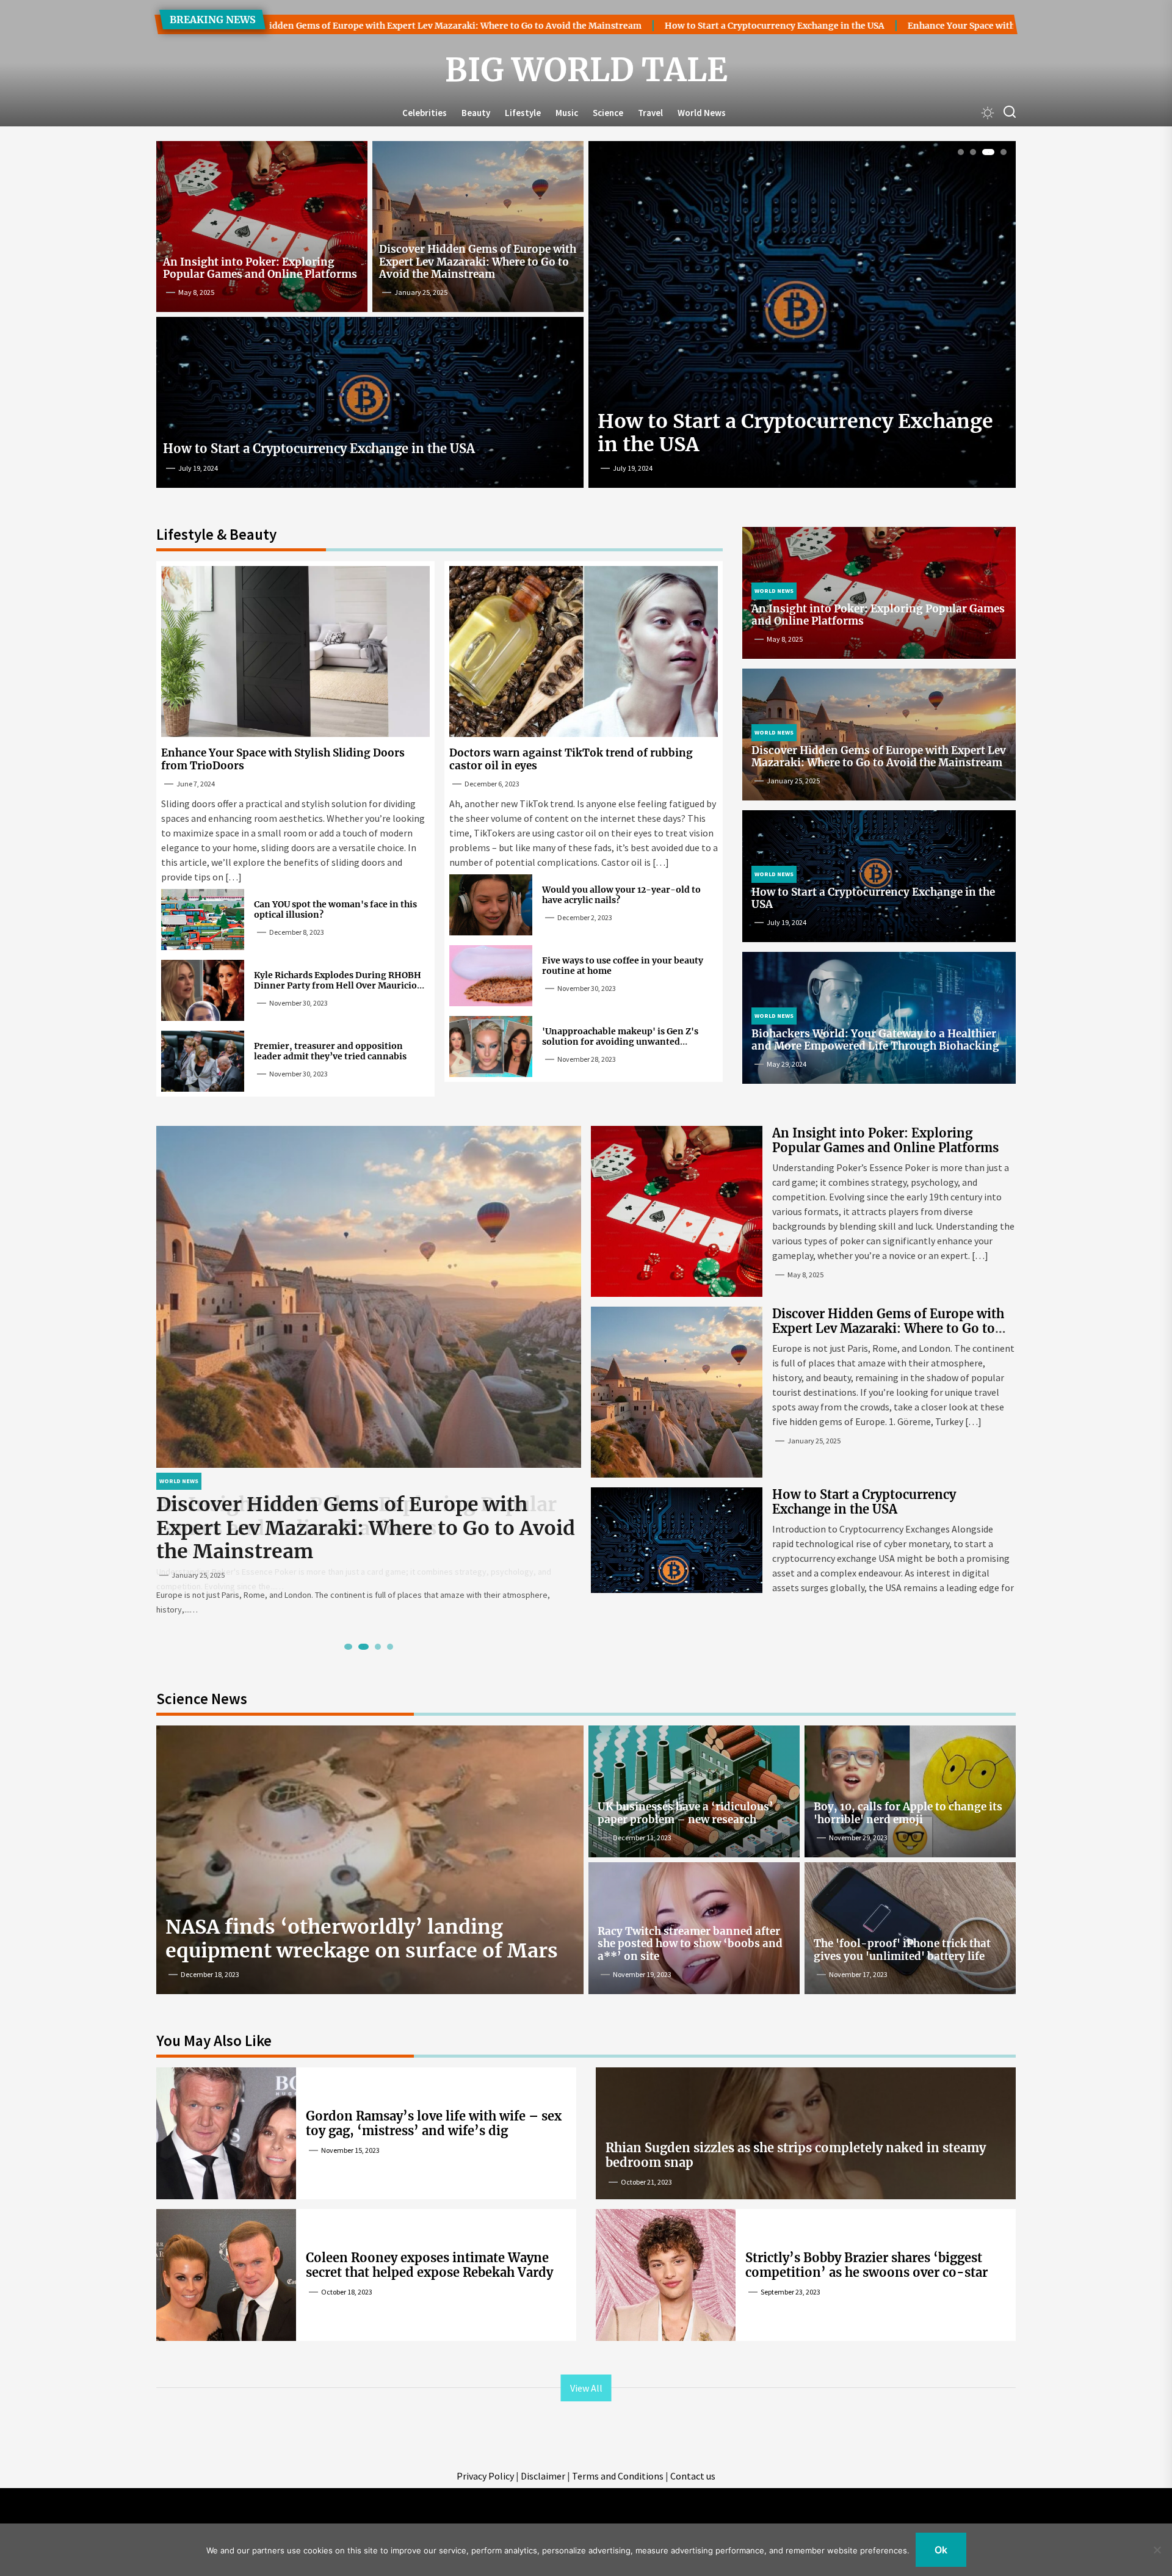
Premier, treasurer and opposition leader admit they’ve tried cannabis (330, 1051)
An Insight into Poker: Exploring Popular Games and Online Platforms (260, 268)
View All (586, 2388)
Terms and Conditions (618, 2476)
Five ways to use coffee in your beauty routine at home (623, 966)
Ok (941, 2550)
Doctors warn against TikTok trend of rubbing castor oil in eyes (571, 759)
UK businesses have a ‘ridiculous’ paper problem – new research (685, 1813)
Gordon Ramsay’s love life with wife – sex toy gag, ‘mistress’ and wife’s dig (434, 2123)
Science (608, 113)
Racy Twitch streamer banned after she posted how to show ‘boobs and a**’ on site (690, 1944)
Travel (650, 113)
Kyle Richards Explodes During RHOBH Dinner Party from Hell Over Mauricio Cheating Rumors (338, 985)
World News (702, 113)
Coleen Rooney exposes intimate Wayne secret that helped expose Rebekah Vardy (429, 2265)
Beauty (476, 113)
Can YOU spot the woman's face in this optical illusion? (335, 909)
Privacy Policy (485, 2476)
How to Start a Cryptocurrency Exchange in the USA (587, 26)
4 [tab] (1001, 152)
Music (567, 113)
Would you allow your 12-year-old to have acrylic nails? (621, 895)
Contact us (693, 2476)
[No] (1157, 2550)
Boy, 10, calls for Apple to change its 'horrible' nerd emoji (908, 1813)
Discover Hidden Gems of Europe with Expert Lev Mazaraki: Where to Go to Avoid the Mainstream (478, 262)
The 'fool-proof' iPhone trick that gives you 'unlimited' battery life (902, 1950)
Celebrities (425, 113)
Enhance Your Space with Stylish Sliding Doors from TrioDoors (855, 26)
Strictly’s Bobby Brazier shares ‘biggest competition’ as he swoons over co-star (866, 2265)
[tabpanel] (802, 319)
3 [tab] (986, 152)
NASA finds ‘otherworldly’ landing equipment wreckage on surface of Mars (362, 1939)
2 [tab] (973, 152)
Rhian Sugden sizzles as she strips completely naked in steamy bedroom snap (796, 2155)
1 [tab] (961, 152)
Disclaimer (543, 2476)
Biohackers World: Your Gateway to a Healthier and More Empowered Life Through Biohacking (875, 1040)
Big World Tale (586, 70)
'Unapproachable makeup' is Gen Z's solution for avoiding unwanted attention (620, 1042)
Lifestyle (523, 113)
